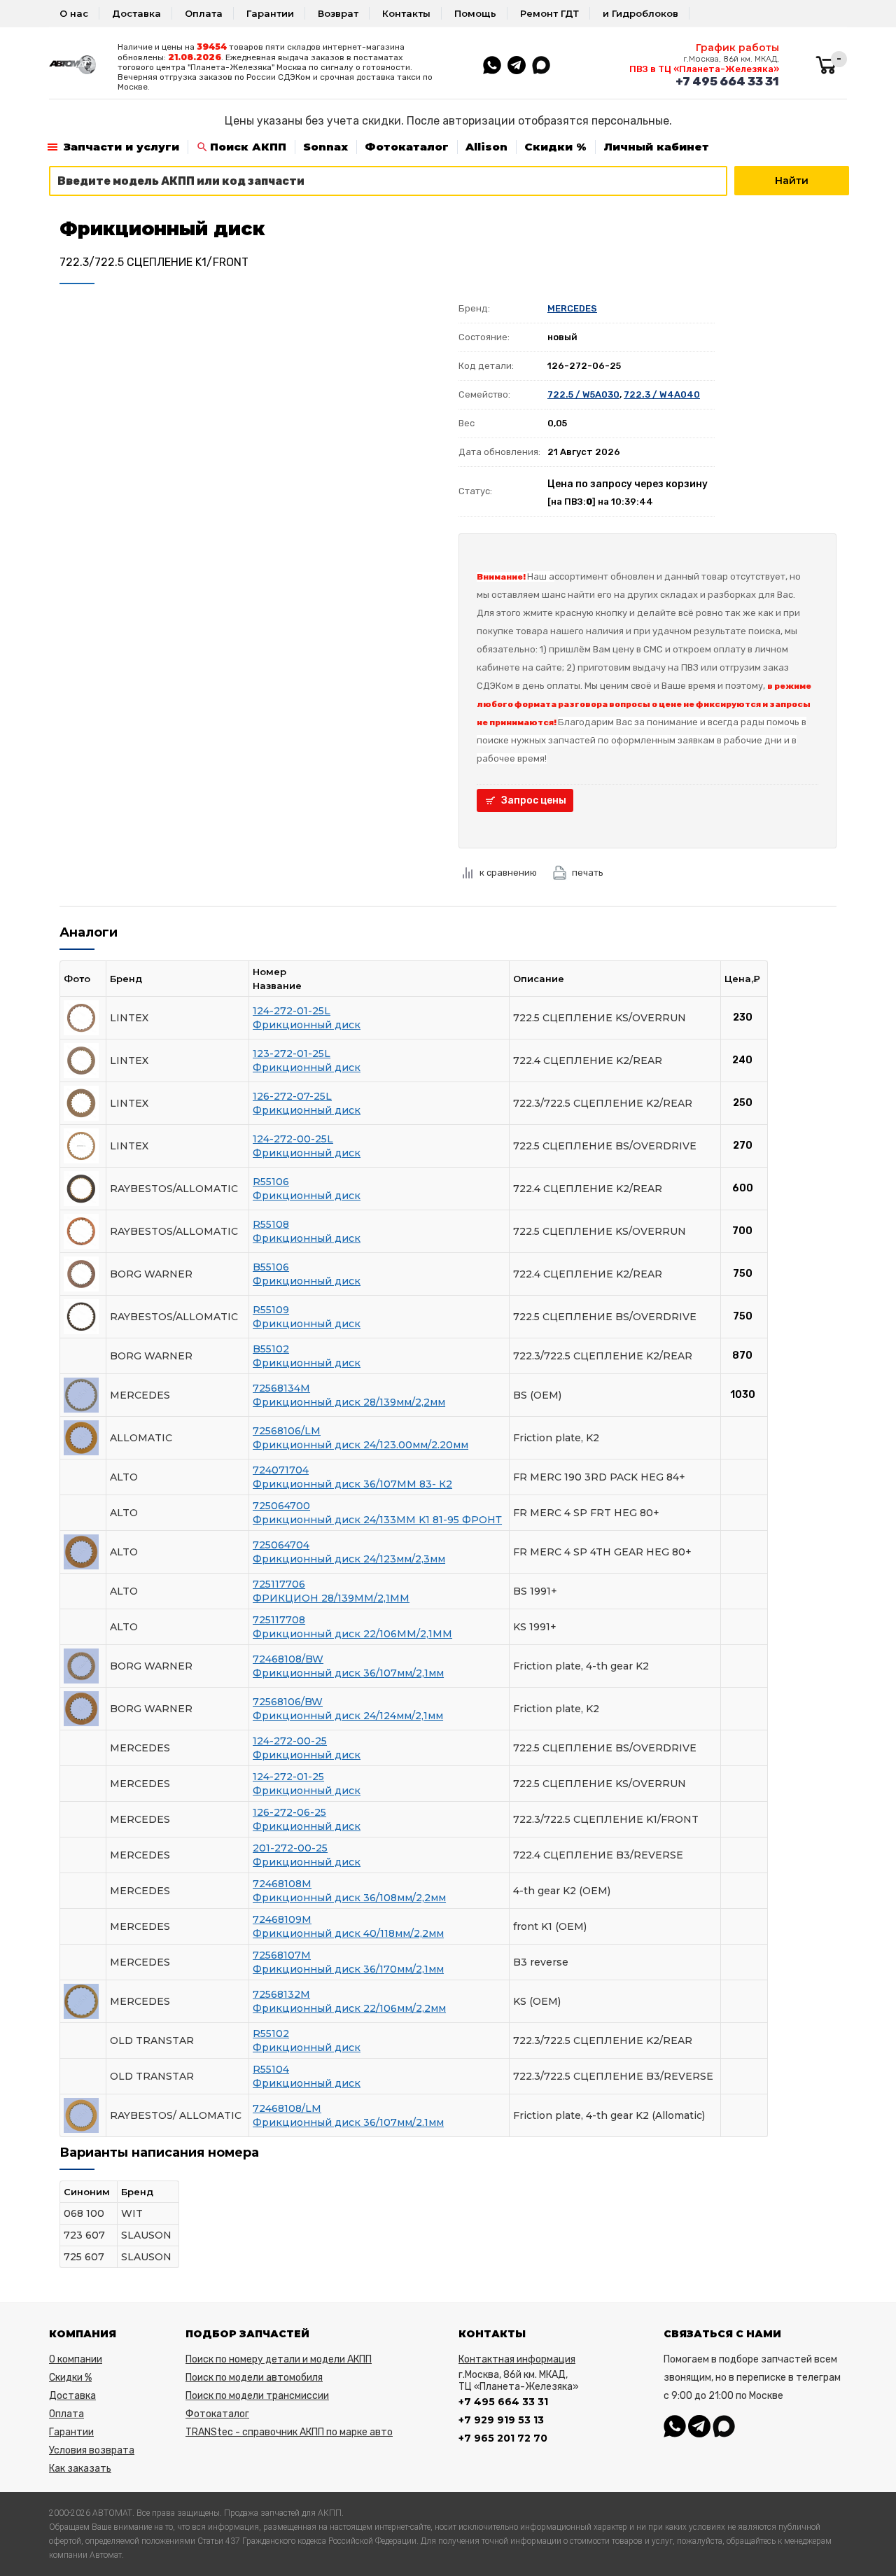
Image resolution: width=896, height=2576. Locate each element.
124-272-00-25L (293, 1139)
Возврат (338, 13)
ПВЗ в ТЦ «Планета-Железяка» (704, 69)
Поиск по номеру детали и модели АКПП (279, 2359)
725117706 (279, 1584)
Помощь (475, 13)
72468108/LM (287, 2108)
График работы (737, 48)
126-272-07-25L (292, 1096)
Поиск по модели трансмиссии (257, 2396)
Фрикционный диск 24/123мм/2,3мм (349, 1559)
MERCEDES (572, 308)
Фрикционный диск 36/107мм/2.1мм (348, 2122)
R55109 (271, 1310)
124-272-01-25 (288, 1777)
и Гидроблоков (640, 13)
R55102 (271, 2033)
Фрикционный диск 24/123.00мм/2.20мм (360, 1445)
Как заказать (80, 2469)
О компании (76, 2359)
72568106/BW (288, 1702)
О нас (74, 13)
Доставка (136, 13)
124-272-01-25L (292, 1011)
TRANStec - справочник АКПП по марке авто (289, 2432)
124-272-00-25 (290, 1741)
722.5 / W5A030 (583, 394)
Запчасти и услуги (121, 147)
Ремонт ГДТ (549, 13)
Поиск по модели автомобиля (254, 2378)
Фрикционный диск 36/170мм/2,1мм (348, 1969)
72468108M (282, 1884)
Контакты (406, 13)
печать (588, 873)
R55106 (271, 1182)
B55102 (271, 1349)
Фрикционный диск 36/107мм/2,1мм (348, 1673)
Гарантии (270, 13)
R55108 (271, 1224)
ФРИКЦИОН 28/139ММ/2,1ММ (331, 1598)
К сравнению (508, 873)
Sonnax (325, 147)
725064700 (281, 1506)
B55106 (271, 1267)
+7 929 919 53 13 (501, 2420)
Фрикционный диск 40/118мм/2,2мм (348, 1933)
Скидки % (555, 147)
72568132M (281, 1994)
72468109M (282, 1919)
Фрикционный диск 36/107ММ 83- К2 (352, 1484)
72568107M (282, 1955)
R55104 (271, 2069)
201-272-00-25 (290, 1848)
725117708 (279, 1620)
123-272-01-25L (292, 1053)
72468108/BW (288, 1659)
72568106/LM (287, 1431)
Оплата (204, 13)
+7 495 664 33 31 (727, 81)
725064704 (281, 1545)
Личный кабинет (656, 147)
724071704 (281, 1470)
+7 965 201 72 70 (503, 2438)
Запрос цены (534, 800)
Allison (486, 147)
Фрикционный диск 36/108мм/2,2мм (349, 1898)
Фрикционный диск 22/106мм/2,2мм (349, 2008)
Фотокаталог (407, 147)
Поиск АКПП (248, 147)
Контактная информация (517, 2359)
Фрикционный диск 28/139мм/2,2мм (349, 1402)
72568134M (281, 1388)
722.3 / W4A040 (662, 394)
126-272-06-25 (289, 1812)
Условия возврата (92, 2450)
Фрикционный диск (307, 1025)
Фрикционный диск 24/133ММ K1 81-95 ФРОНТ (377, 1520)
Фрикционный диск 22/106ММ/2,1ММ (352, 1634)
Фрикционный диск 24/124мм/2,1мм (348, 1716)
